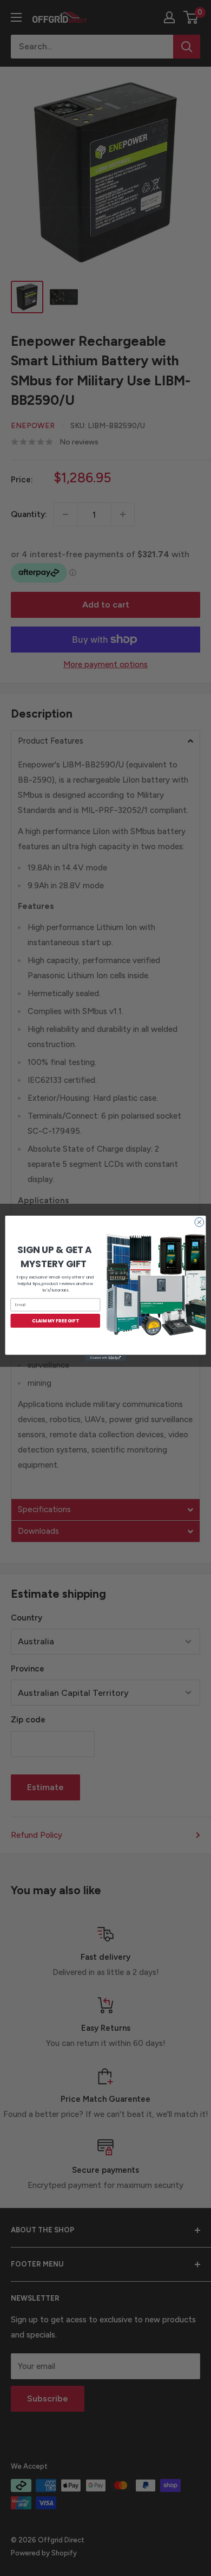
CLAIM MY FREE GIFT (55, 1320)
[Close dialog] (199, 1222)
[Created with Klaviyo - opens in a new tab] (105, 1357)
